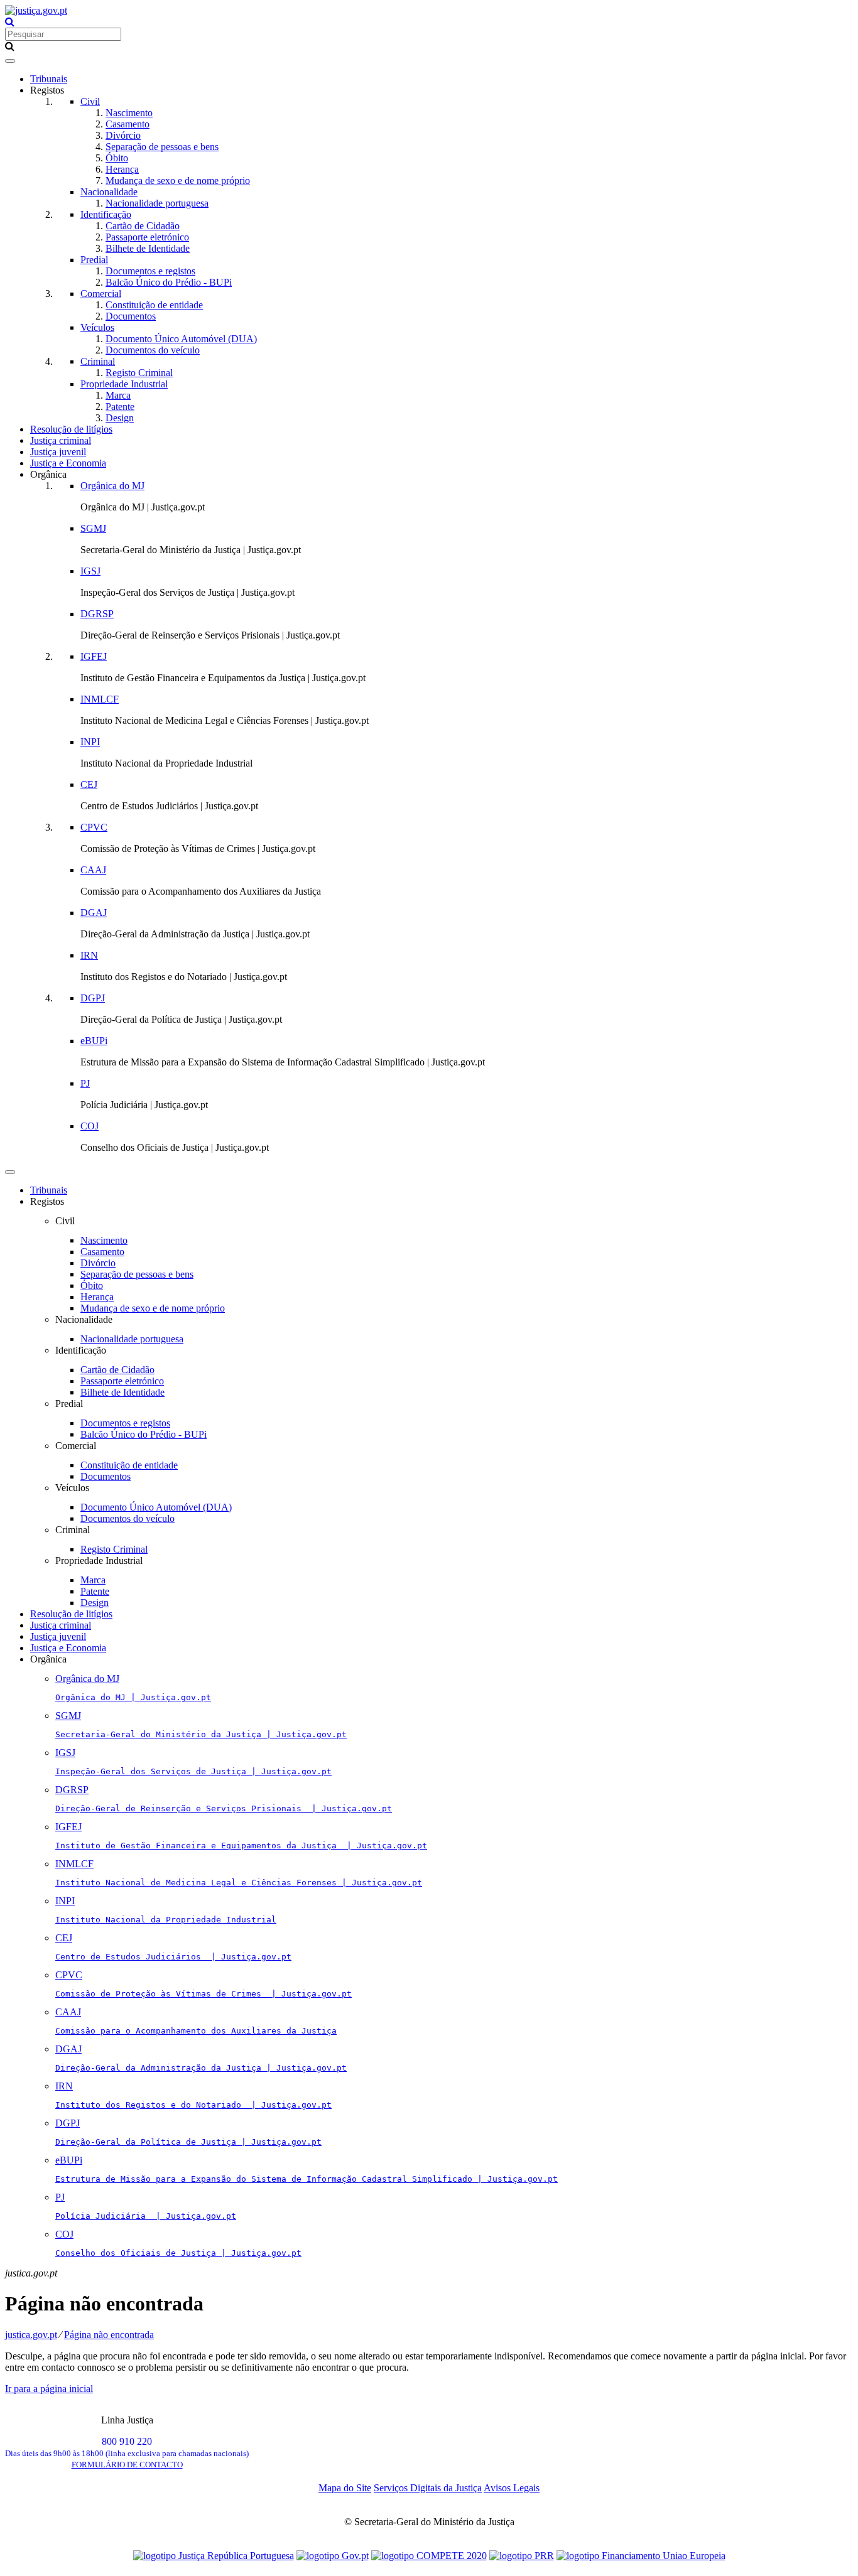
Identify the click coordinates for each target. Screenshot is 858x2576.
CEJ (89, 784)
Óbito (117, 158)
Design (120, 418)
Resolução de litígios (71, 429)
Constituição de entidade (154, 305)
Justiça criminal (61, 440)
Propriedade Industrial (124, 384)
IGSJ (90, 571)
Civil (90, 101)
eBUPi (94, 1041)
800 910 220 (127, 2447)
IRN (89, 955)
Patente (120, 407)
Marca (118, 395)
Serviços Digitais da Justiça (428, 2488)
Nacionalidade (109, 192)
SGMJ (93, 528)
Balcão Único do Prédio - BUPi (169, 282)
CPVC (94, 827)
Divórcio (123, 135)
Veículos (97, 327)
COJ (90, 1126)
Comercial (101, 294)
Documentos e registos (150, 271)
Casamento (128, 124)
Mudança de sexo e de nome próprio (178, 181)
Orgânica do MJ (112, 486)
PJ (85, 1083)
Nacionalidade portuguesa (157, 203)
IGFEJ (94, 656)
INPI (90, 742)
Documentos (131, 316)
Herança (122, 169)
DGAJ (94, 913)
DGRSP (97, 614)
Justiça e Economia (68, 463)
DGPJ (93, 998)
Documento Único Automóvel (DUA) (181, 339)
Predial (94, 260)
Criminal (98, 361)
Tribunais (49, 79)
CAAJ (93, 870)
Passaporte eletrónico (147, 237)
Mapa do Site (345, 2488)
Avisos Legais (512, 2488)
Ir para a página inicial (49, 2389)
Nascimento (129, 113)
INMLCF (100, 699)
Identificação (106, 214)
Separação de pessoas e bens (162, 147)
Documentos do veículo (153, 350)
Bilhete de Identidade (148, 248)
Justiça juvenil (58, 452)
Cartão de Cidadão (143, 226)
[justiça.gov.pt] (36, 10)
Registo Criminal (139, 373)
